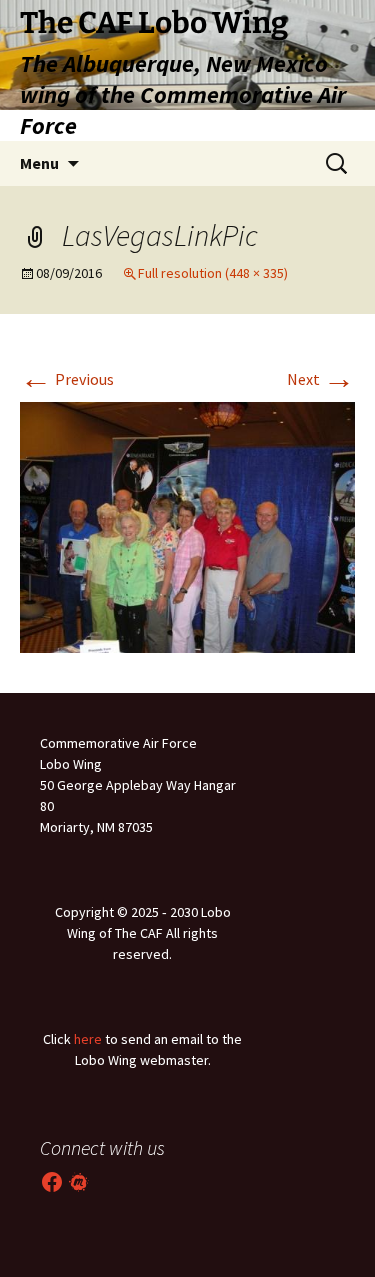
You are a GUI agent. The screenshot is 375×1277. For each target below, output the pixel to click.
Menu (39, 163)
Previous (67, 379)
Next (321, 379)
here (88, 1039)
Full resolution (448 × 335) (213, 273)
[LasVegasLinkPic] (187, 525)
